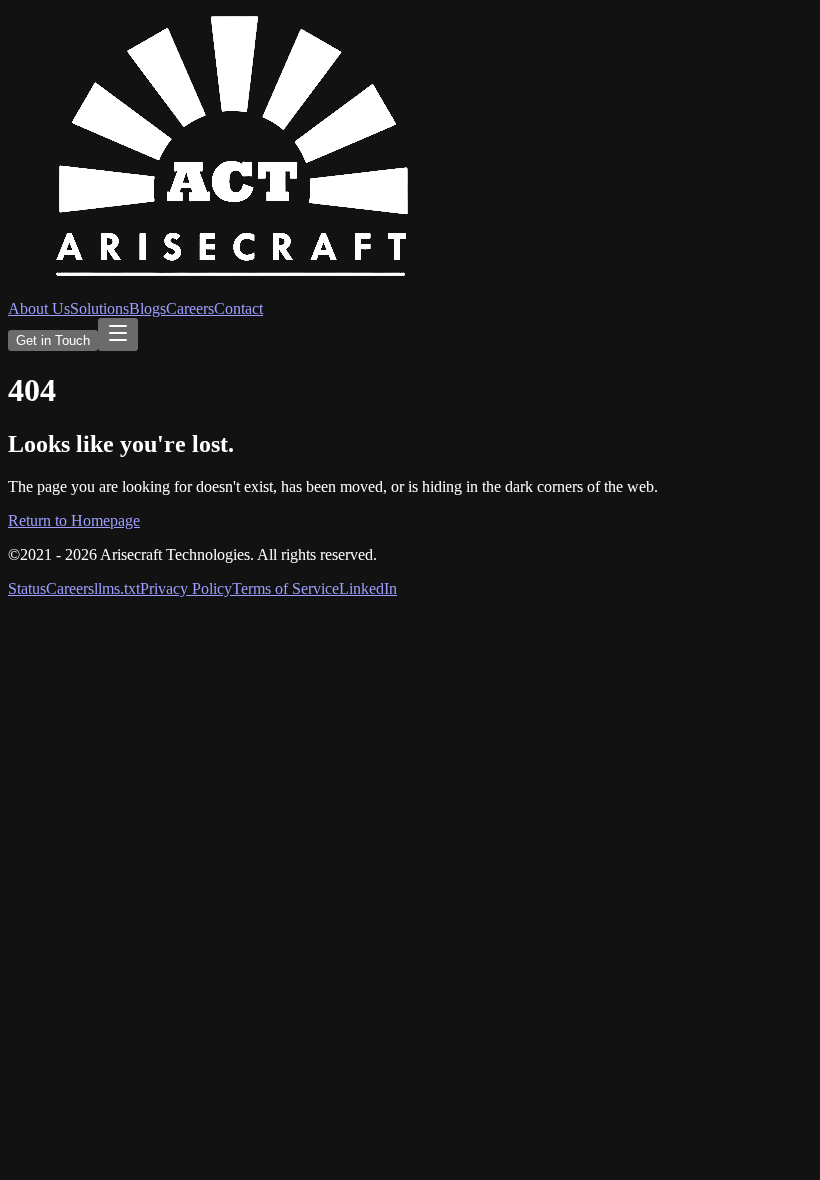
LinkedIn (368, 588)
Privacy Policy (186, 588)
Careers (190, 308)
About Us (39, 308)
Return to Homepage (74, 520)
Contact (238, 308)
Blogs (147, 308)
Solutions (99, 308)
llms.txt (117, 588)
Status (27, 588)
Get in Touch (53, 340)
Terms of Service (285, 588)
